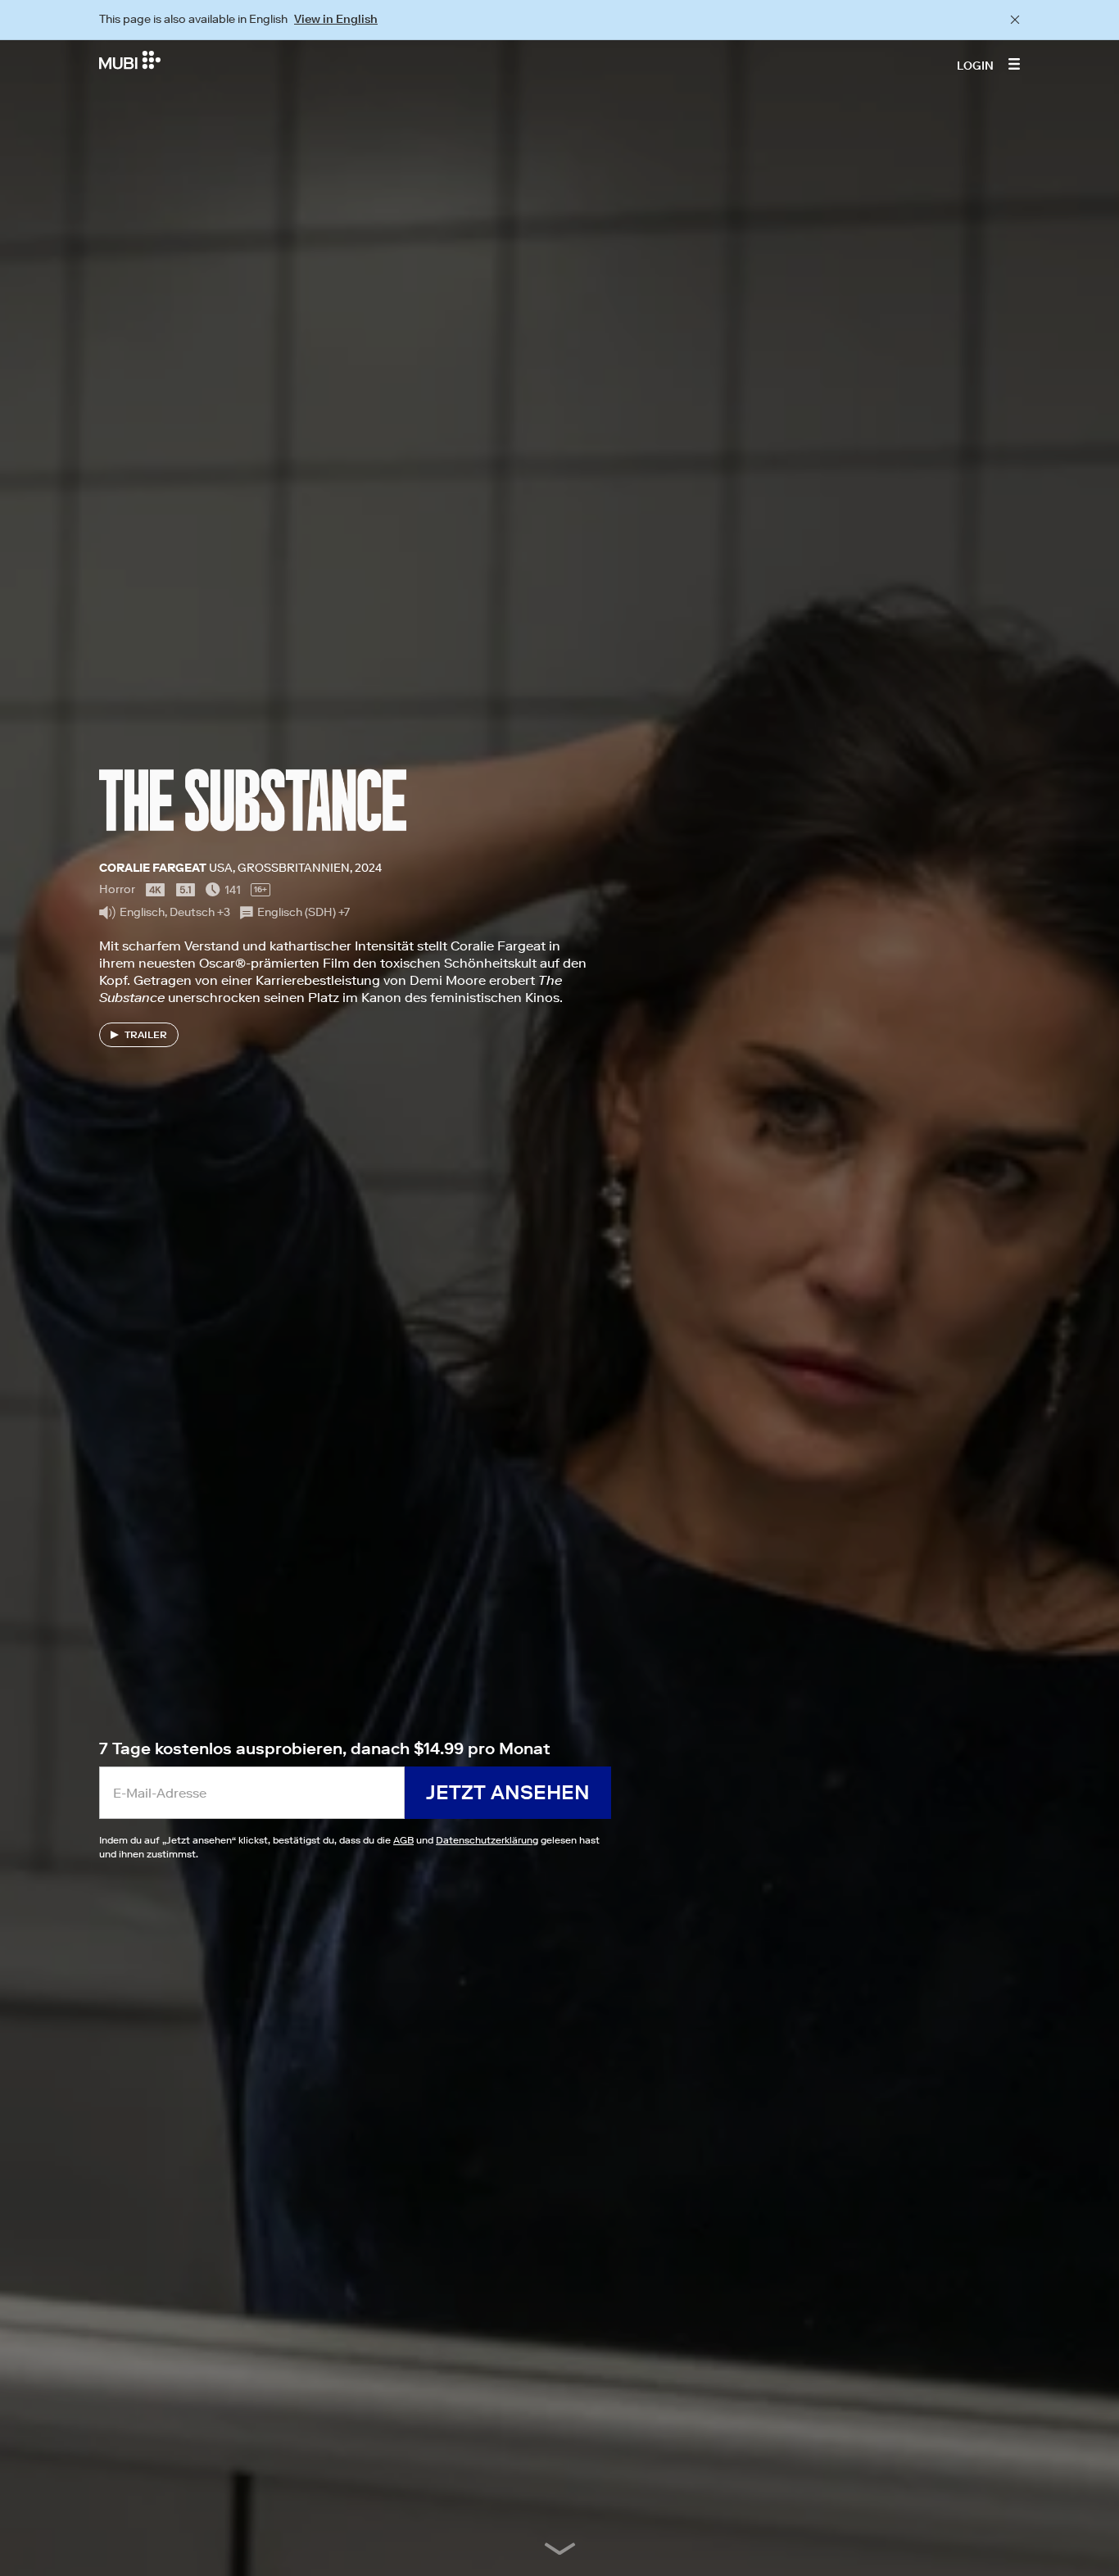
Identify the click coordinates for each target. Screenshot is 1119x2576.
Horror (117, 889)
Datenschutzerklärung (487, 1840)
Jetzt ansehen (508, 1792)
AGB (403, 1840)
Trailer (146, 1034)
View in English (336, 19)
